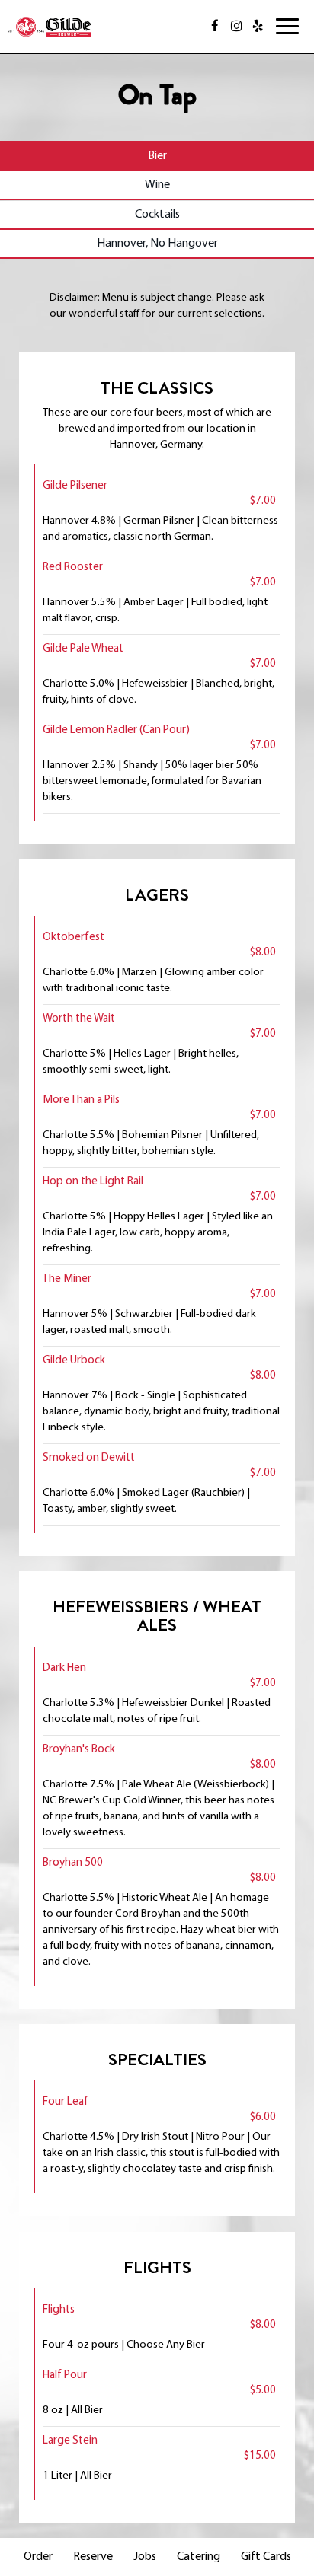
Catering (199, 2557)
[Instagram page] (236, 26)
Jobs (145, 2557)
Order (38, 2557)
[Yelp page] (258, 26)
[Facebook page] (215, 26)
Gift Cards (266, 2557)
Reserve (93, 2557)
